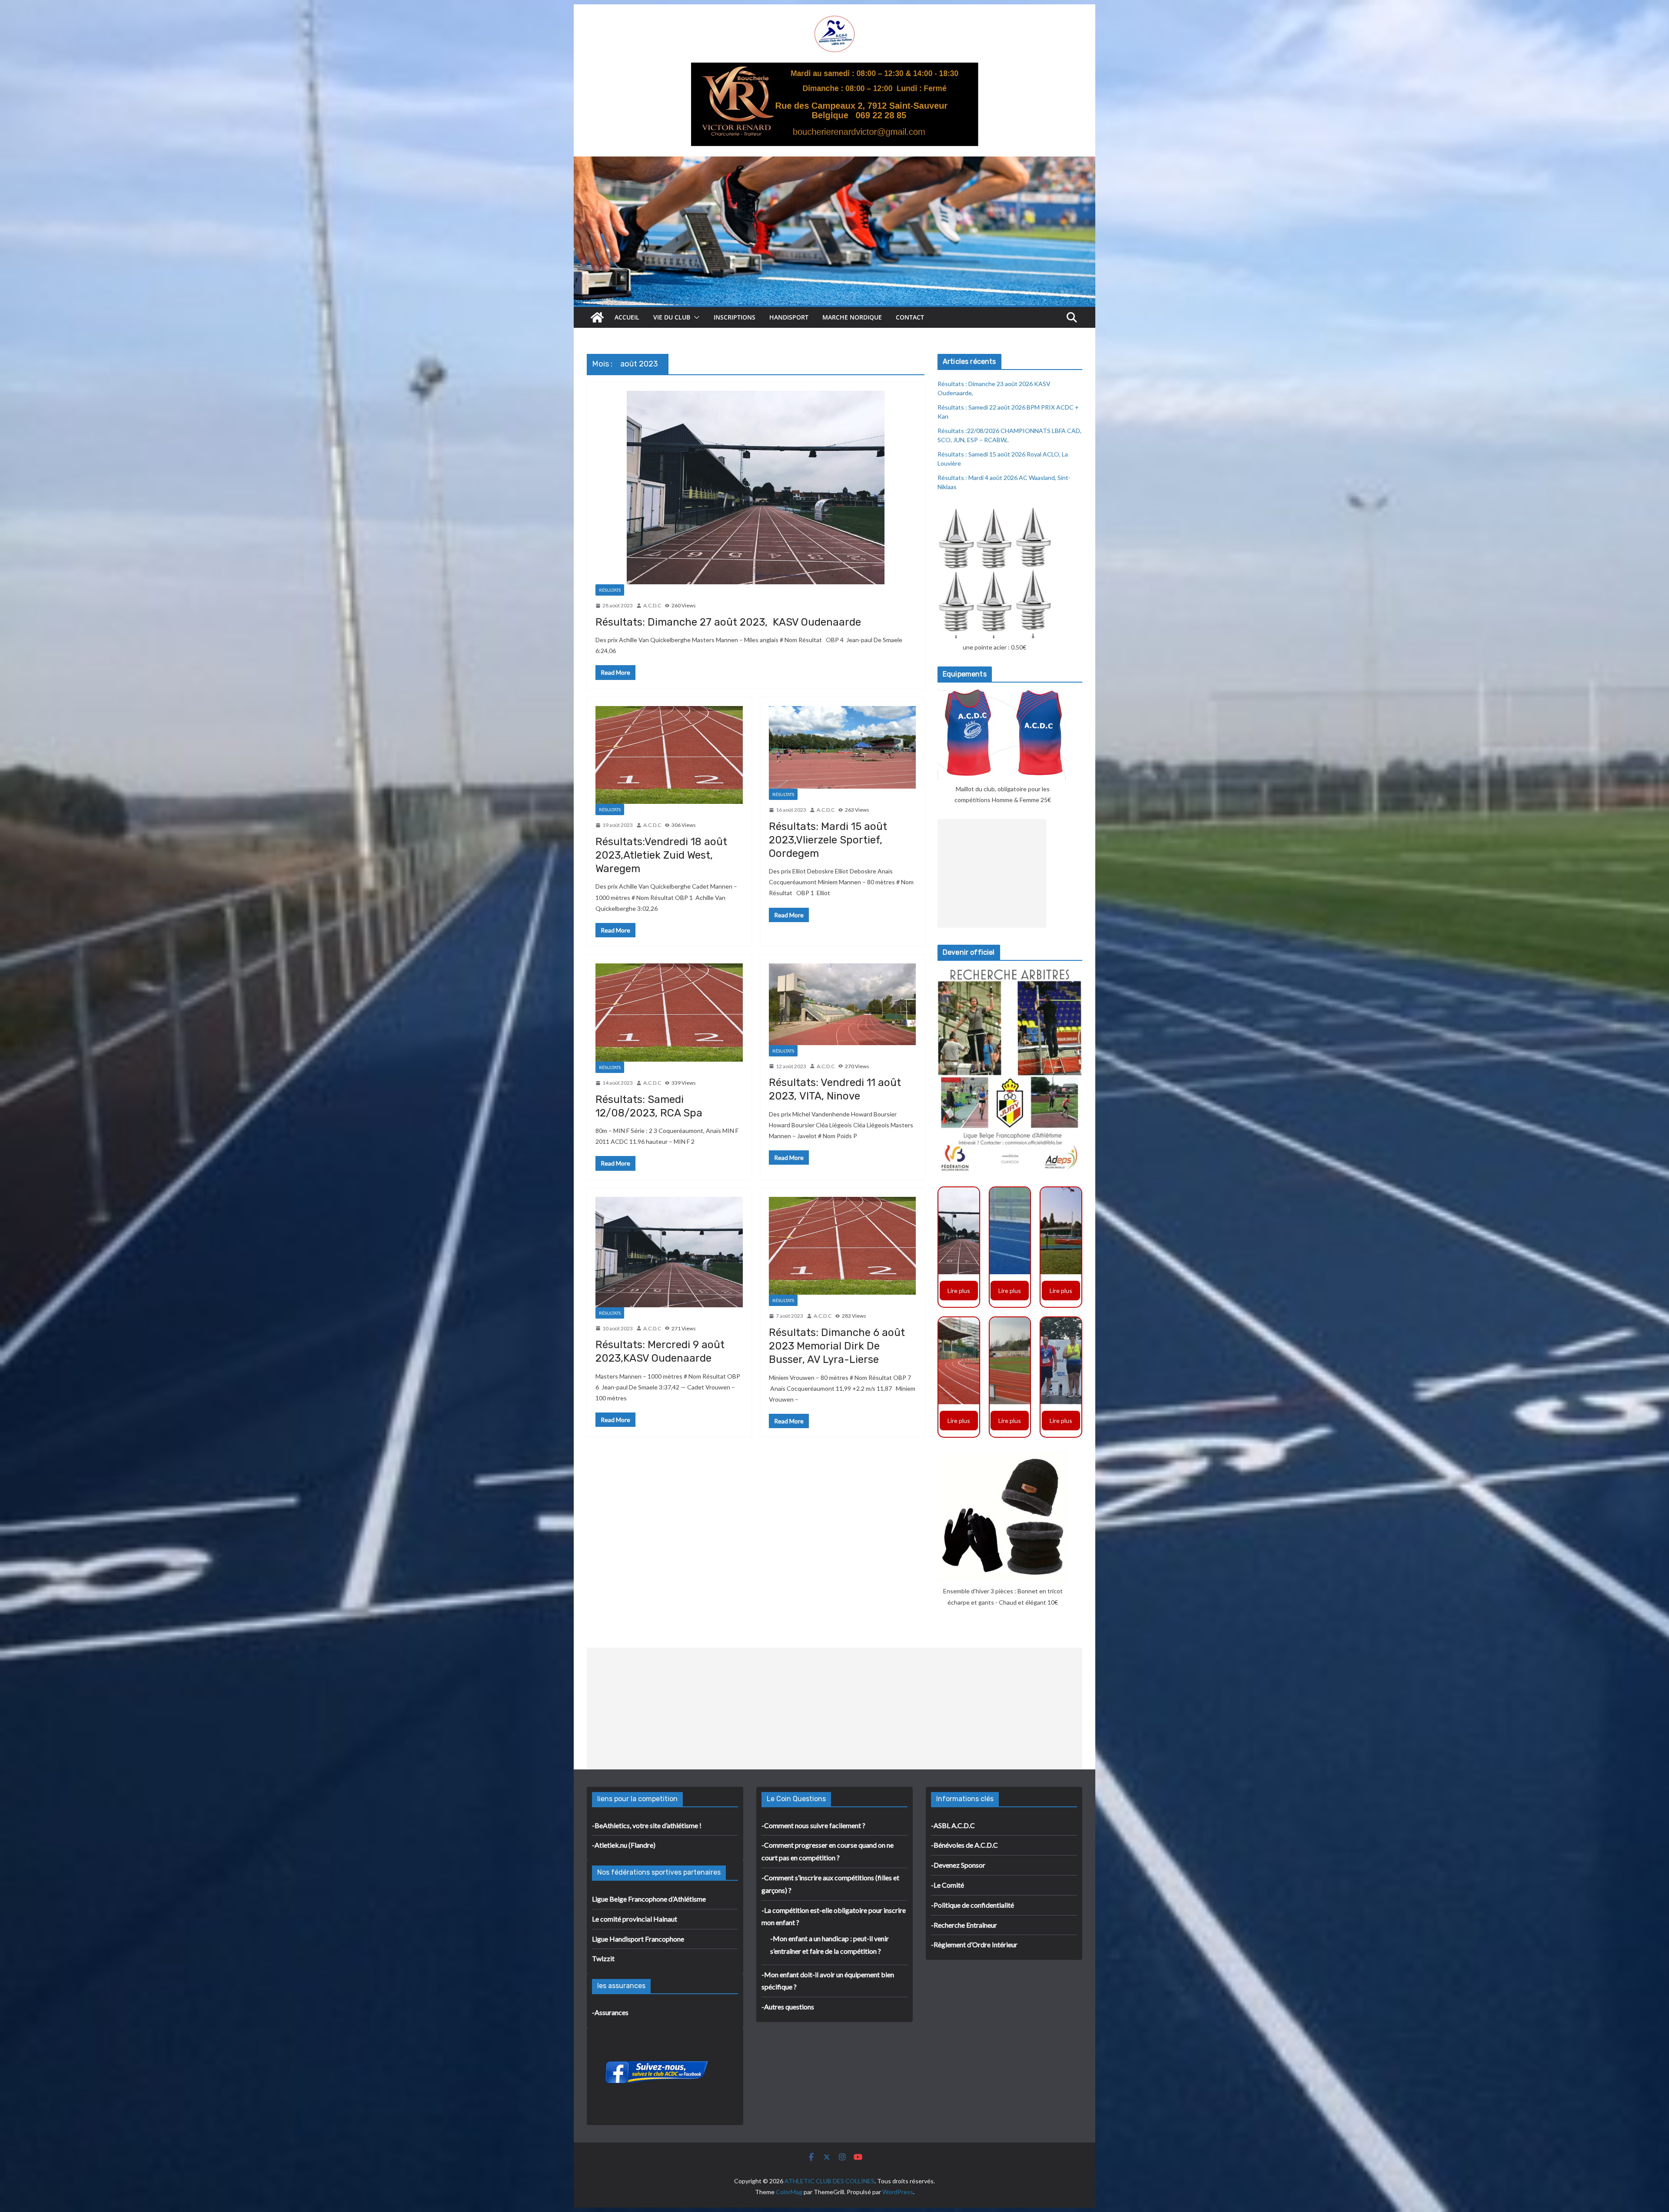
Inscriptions (735, 317)
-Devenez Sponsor (958, 1865)
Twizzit (603, 1958)
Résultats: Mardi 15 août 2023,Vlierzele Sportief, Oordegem (828, 840)
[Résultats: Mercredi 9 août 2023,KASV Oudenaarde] (669, 1252)
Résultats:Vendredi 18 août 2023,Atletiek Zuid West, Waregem (661, 855)
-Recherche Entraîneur (964, 1925)
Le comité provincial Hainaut (635, 1919)
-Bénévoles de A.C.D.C (964, 1845)
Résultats (610, 590)
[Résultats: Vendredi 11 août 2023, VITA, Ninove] (843, 1004)
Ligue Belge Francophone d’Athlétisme (649, 1899)
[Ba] (835, 68)
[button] (695, 317)
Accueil (627, 317)
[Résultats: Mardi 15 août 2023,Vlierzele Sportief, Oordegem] (843, 747)
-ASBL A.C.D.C (953, 1825)
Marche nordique (852, 317)
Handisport (789, 317)
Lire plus (959, 1291)
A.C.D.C (652, 605)
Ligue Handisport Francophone (638, 1939)
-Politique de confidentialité (972, 1905)
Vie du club (672, 317)
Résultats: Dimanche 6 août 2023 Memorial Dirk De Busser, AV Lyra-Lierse (837, 1346)
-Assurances (610, 2012)
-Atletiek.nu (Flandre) (624, 1845)
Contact (910, 317)
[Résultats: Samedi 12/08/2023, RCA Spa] (669, 1013)
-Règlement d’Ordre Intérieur (974, 1944)
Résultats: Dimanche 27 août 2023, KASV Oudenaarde (728, 622)
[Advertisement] (992, 873)
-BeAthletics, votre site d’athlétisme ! (647, 1825)
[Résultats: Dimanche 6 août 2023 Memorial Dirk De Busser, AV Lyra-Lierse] (843, 1246)
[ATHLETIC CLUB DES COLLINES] (597, 317)
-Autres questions (788, 2007)
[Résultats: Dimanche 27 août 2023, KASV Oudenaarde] (756, 488)
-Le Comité (948, 1885)
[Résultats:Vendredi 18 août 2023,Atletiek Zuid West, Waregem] (669, 755)
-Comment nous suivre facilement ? (813, 1825)
